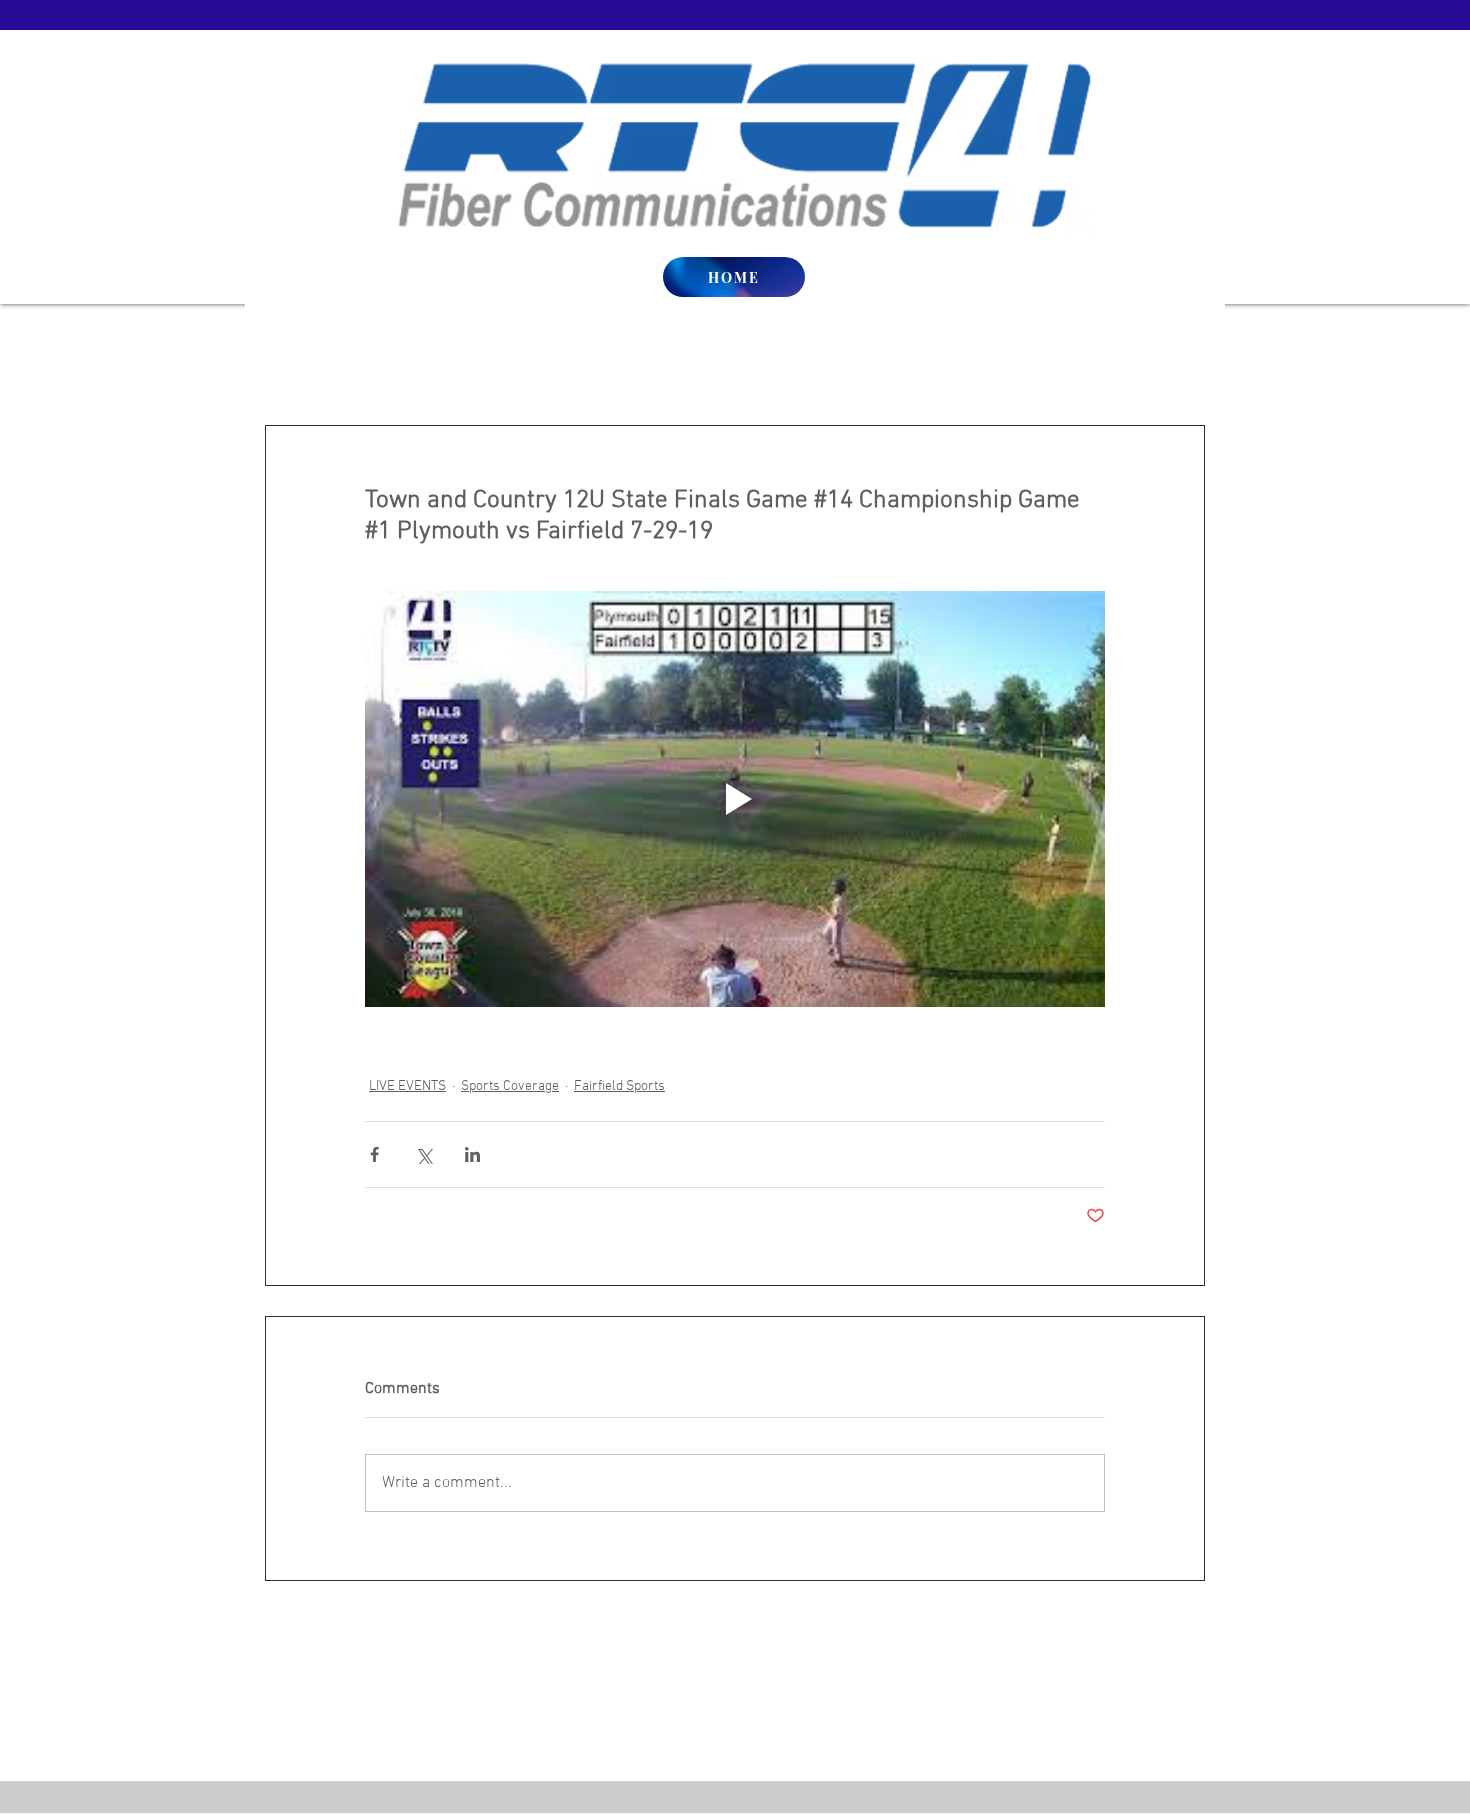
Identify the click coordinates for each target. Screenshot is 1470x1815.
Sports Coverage (510, 1086)
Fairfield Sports (619, 1086)
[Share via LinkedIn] (472, 1154)
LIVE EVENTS (407, 1086)
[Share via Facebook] (374, 1154)
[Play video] (735, 799)
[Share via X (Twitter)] (423, 1154)
